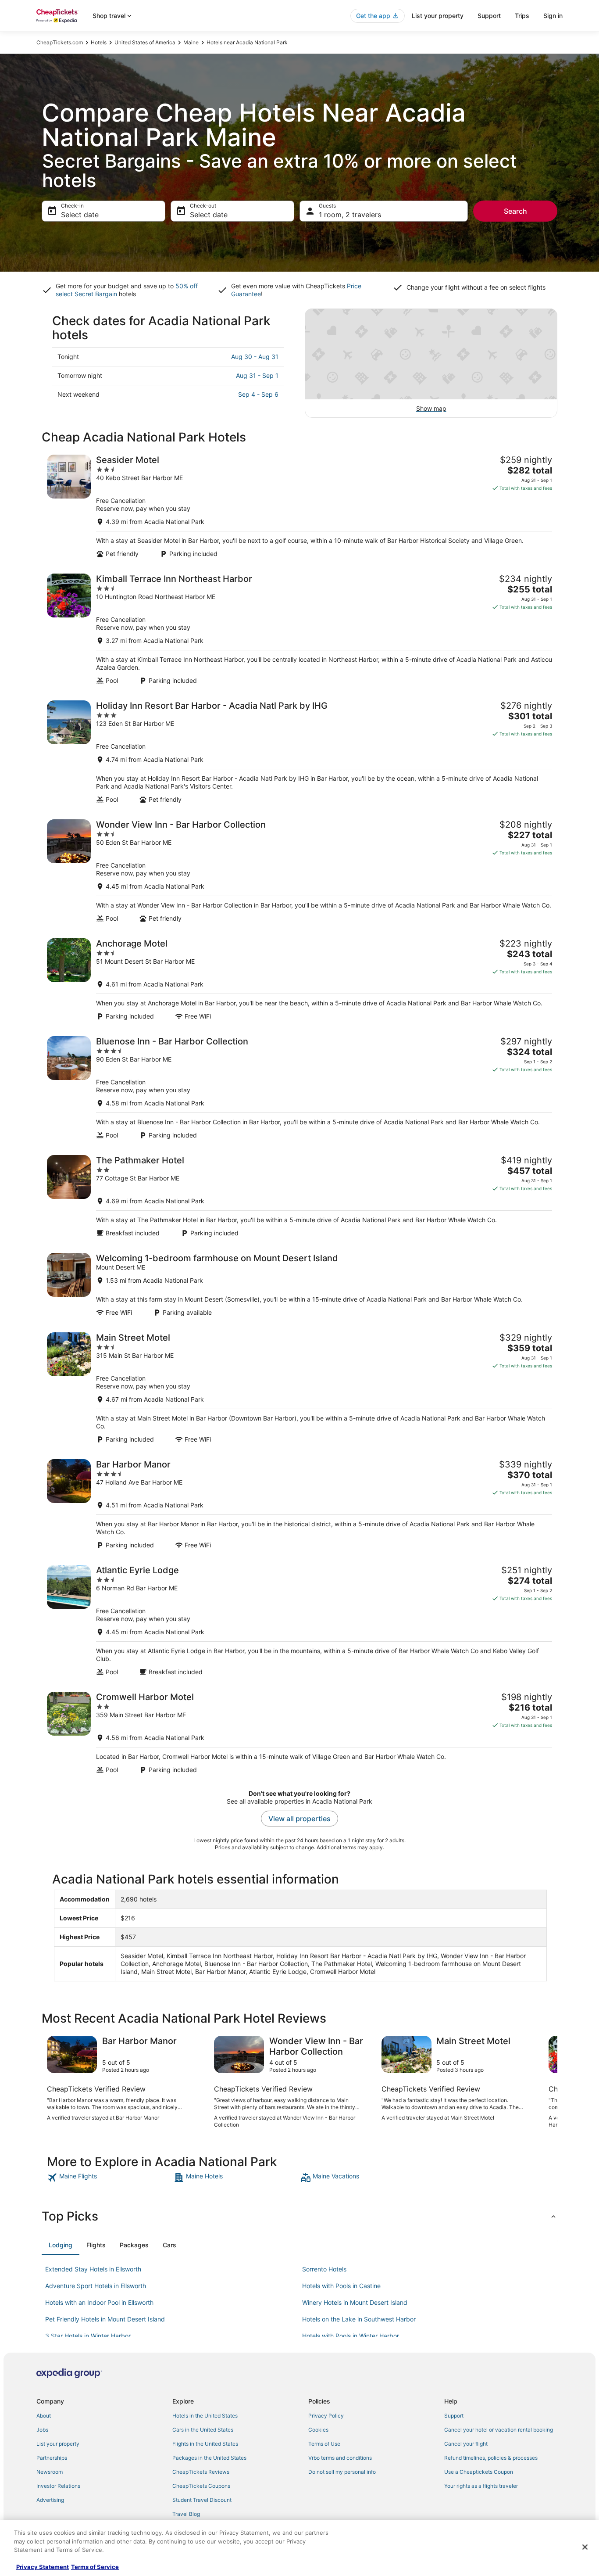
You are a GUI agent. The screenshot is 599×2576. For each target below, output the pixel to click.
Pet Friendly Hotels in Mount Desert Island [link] (105, 2319)
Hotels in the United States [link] (205, 2416)
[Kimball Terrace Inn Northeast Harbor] (299, 629)
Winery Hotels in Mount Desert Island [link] (355, 2302)
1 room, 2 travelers (350, 215)
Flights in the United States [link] (205, 2444)
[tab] (61, 2245)
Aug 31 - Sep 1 (257, 375)
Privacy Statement (43, 2567)
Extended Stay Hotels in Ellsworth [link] (93, 2269)
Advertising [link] (50, 2500)
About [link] (44, 2416)
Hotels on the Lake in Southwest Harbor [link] (359, 2319)
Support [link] (454, 2416)
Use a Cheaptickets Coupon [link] (479, 2472)
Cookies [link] (318, 2430)
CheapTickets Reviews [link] (201, 2472)
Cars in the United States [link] (203, 2430)
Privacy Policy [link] (326, 2416)
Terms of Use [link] (324, 2444)
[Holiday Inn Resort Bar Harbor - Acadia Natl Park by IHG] (299, 752)
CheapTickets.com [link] (60, 42)
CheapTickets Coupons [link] (201, 2486)
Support (489, 16)
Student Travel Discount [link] (202, 2500)
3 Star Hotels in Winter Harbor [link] (88, 2336)
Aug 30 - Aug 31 (255, 357)
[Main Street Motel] (299, 1388)
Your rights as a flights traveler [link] (481, 2486)
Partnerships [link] (52, 2458)
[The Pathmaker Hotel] (299, 1196)
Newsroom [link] (50, 2472)
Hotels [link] (99, 42)
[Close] (585, 2547)
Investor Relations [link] (58, 2486)
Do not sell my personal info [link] (342, 2472)
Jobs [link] (42, 2430)
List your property (438, 16)
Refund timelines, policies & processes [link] (491, 2458)
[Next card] (547, 2082)
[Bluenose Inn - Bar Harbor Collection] (299, 1088)
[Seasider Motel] (299, 506)
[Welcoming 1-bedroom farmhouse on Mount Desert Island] (299, 1285)
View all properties (299, 1819)
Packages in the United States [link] (209, 2458)
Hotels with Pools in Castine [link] (341, 2286)
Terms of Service (95, 2567)
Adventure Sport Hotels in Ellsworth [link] (96, 2286)
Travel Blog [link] (186, 2514)
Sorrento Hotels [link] (324, 2269)
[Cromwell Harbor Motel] (299, 1733)
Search (515, 211)
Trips (522, 16)
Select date (80, 215)
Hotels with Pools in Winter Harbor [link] (351, 2336)
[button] (299, 2216)
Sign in (553, 16)
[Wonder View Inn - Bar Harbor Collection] (299, 871)
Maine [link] (191, 42)
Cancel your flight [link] (466, 2444)
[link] (109, 2178)
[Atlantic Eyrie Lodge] (299, 1620)
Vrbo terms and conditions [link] (340, 2458)
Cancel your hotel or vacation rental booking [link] (499, 2430)
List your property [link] (58, 2444)
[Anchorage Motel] (299, 979)
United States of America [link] (145, 42)
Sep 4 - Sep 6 (258, 394)
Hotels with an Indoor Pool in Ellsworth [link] (99, 2302)
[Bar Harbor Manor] (299, 1504)
